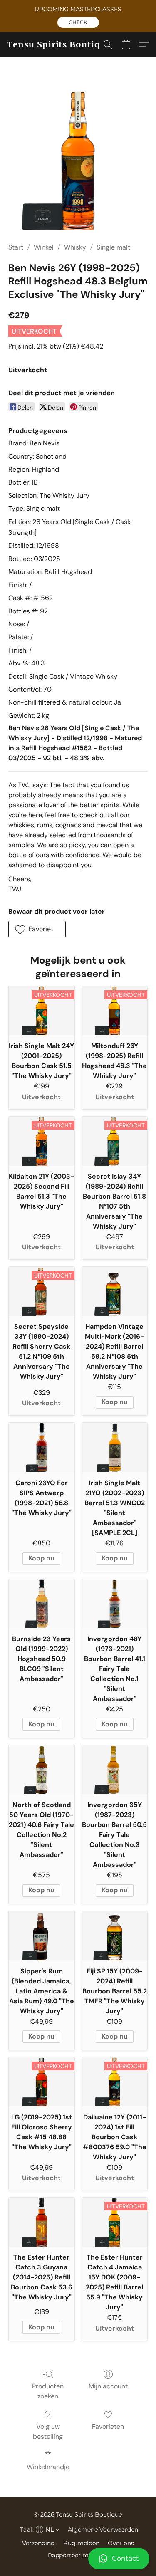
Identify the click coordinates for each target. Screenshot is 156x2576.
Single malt (113, 247)
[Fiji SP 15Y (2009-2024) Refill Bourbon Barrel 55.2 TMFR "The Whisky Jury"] (115, 1936)
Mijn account (108, 2386)
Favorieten (108, 2426)
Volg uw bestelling (48, 2431)
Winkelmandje (48, 2467)
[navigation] (39, 2529)
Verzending (38, 2543)
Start (16, 247)
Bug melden (81, 2543)
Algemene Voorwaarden (103, 2529)
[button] (78, 22)
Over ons (121, 2543)
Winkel (44, 247)
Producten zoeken (48, 2391)
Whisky (75, 247)
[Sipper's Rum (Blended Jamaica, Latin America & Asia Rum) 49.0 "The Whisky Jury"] (42, 1936)
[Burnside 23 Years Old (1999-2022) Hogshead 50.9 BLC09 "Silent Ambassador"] (42, 1604)
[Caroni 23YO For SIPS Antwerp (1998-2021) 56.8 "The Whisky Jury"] (42, 1447)
